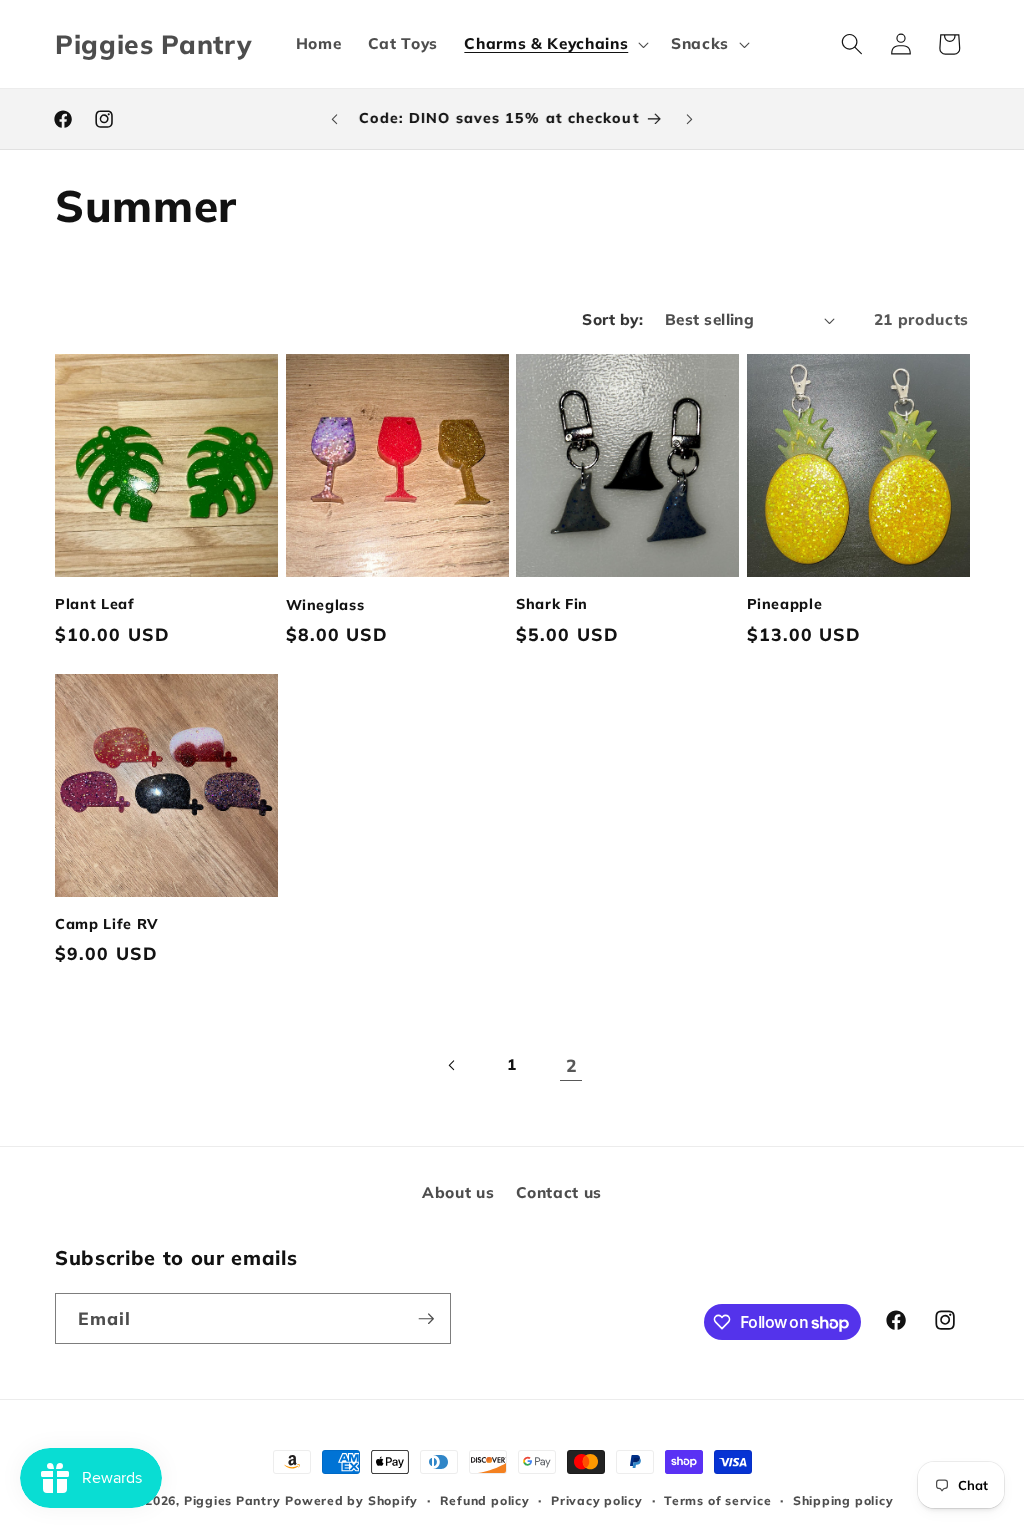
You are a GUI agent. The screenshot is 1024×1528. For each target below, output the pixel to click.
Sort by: (612, 319)
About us (458, 1192)
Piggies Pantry (232, 1500)
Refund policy (485, 1500)
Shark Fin (552, 604)
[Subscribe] (426, 1319)
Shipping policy (843, 1500)
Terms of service (717, 1500)
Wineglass (325, 605)
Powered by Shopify (351, 1500)
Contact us (559, 1192)
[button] (554, 44)
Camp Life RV (107, 924)
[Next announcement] (689, 119)
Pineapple (785, 604)
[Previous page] (452, 1065)
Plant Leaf (95, 604)
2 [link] (572, 1065)
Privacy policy (597, 1500)
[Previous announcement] (335, 119)
